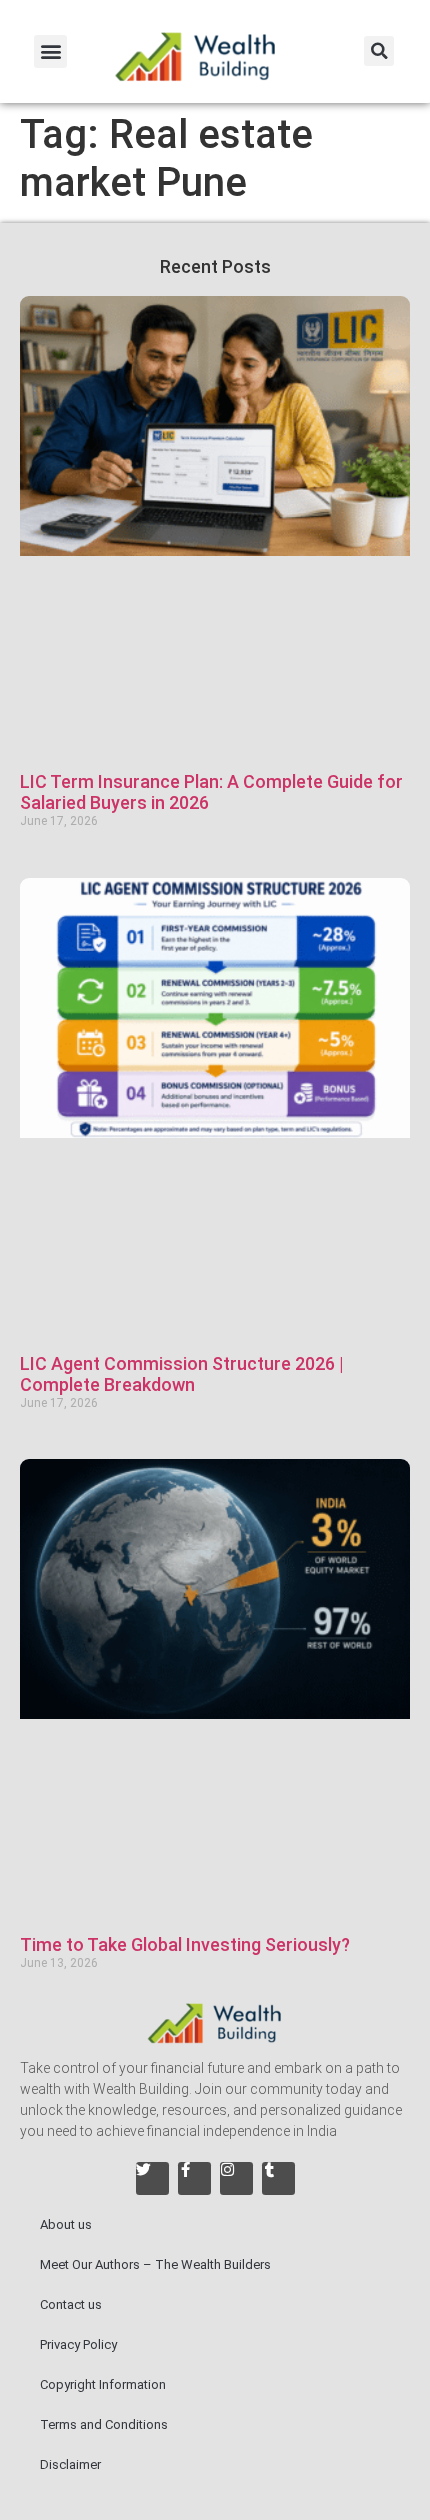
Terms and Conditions (104, 2424)
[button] (50, 51)
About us (66, 2224)
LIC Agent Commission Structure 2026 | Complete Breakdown (182, 1374)
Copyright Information (103, 2384)
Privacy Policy (78, 2344)
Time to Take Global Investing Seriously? (185, 1944)
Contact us (71, 2304)
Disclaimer (70, 2464)
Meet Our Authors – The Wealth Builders (155, 2264)
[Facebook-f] (194, 2178)
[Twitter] (152, 2178)
